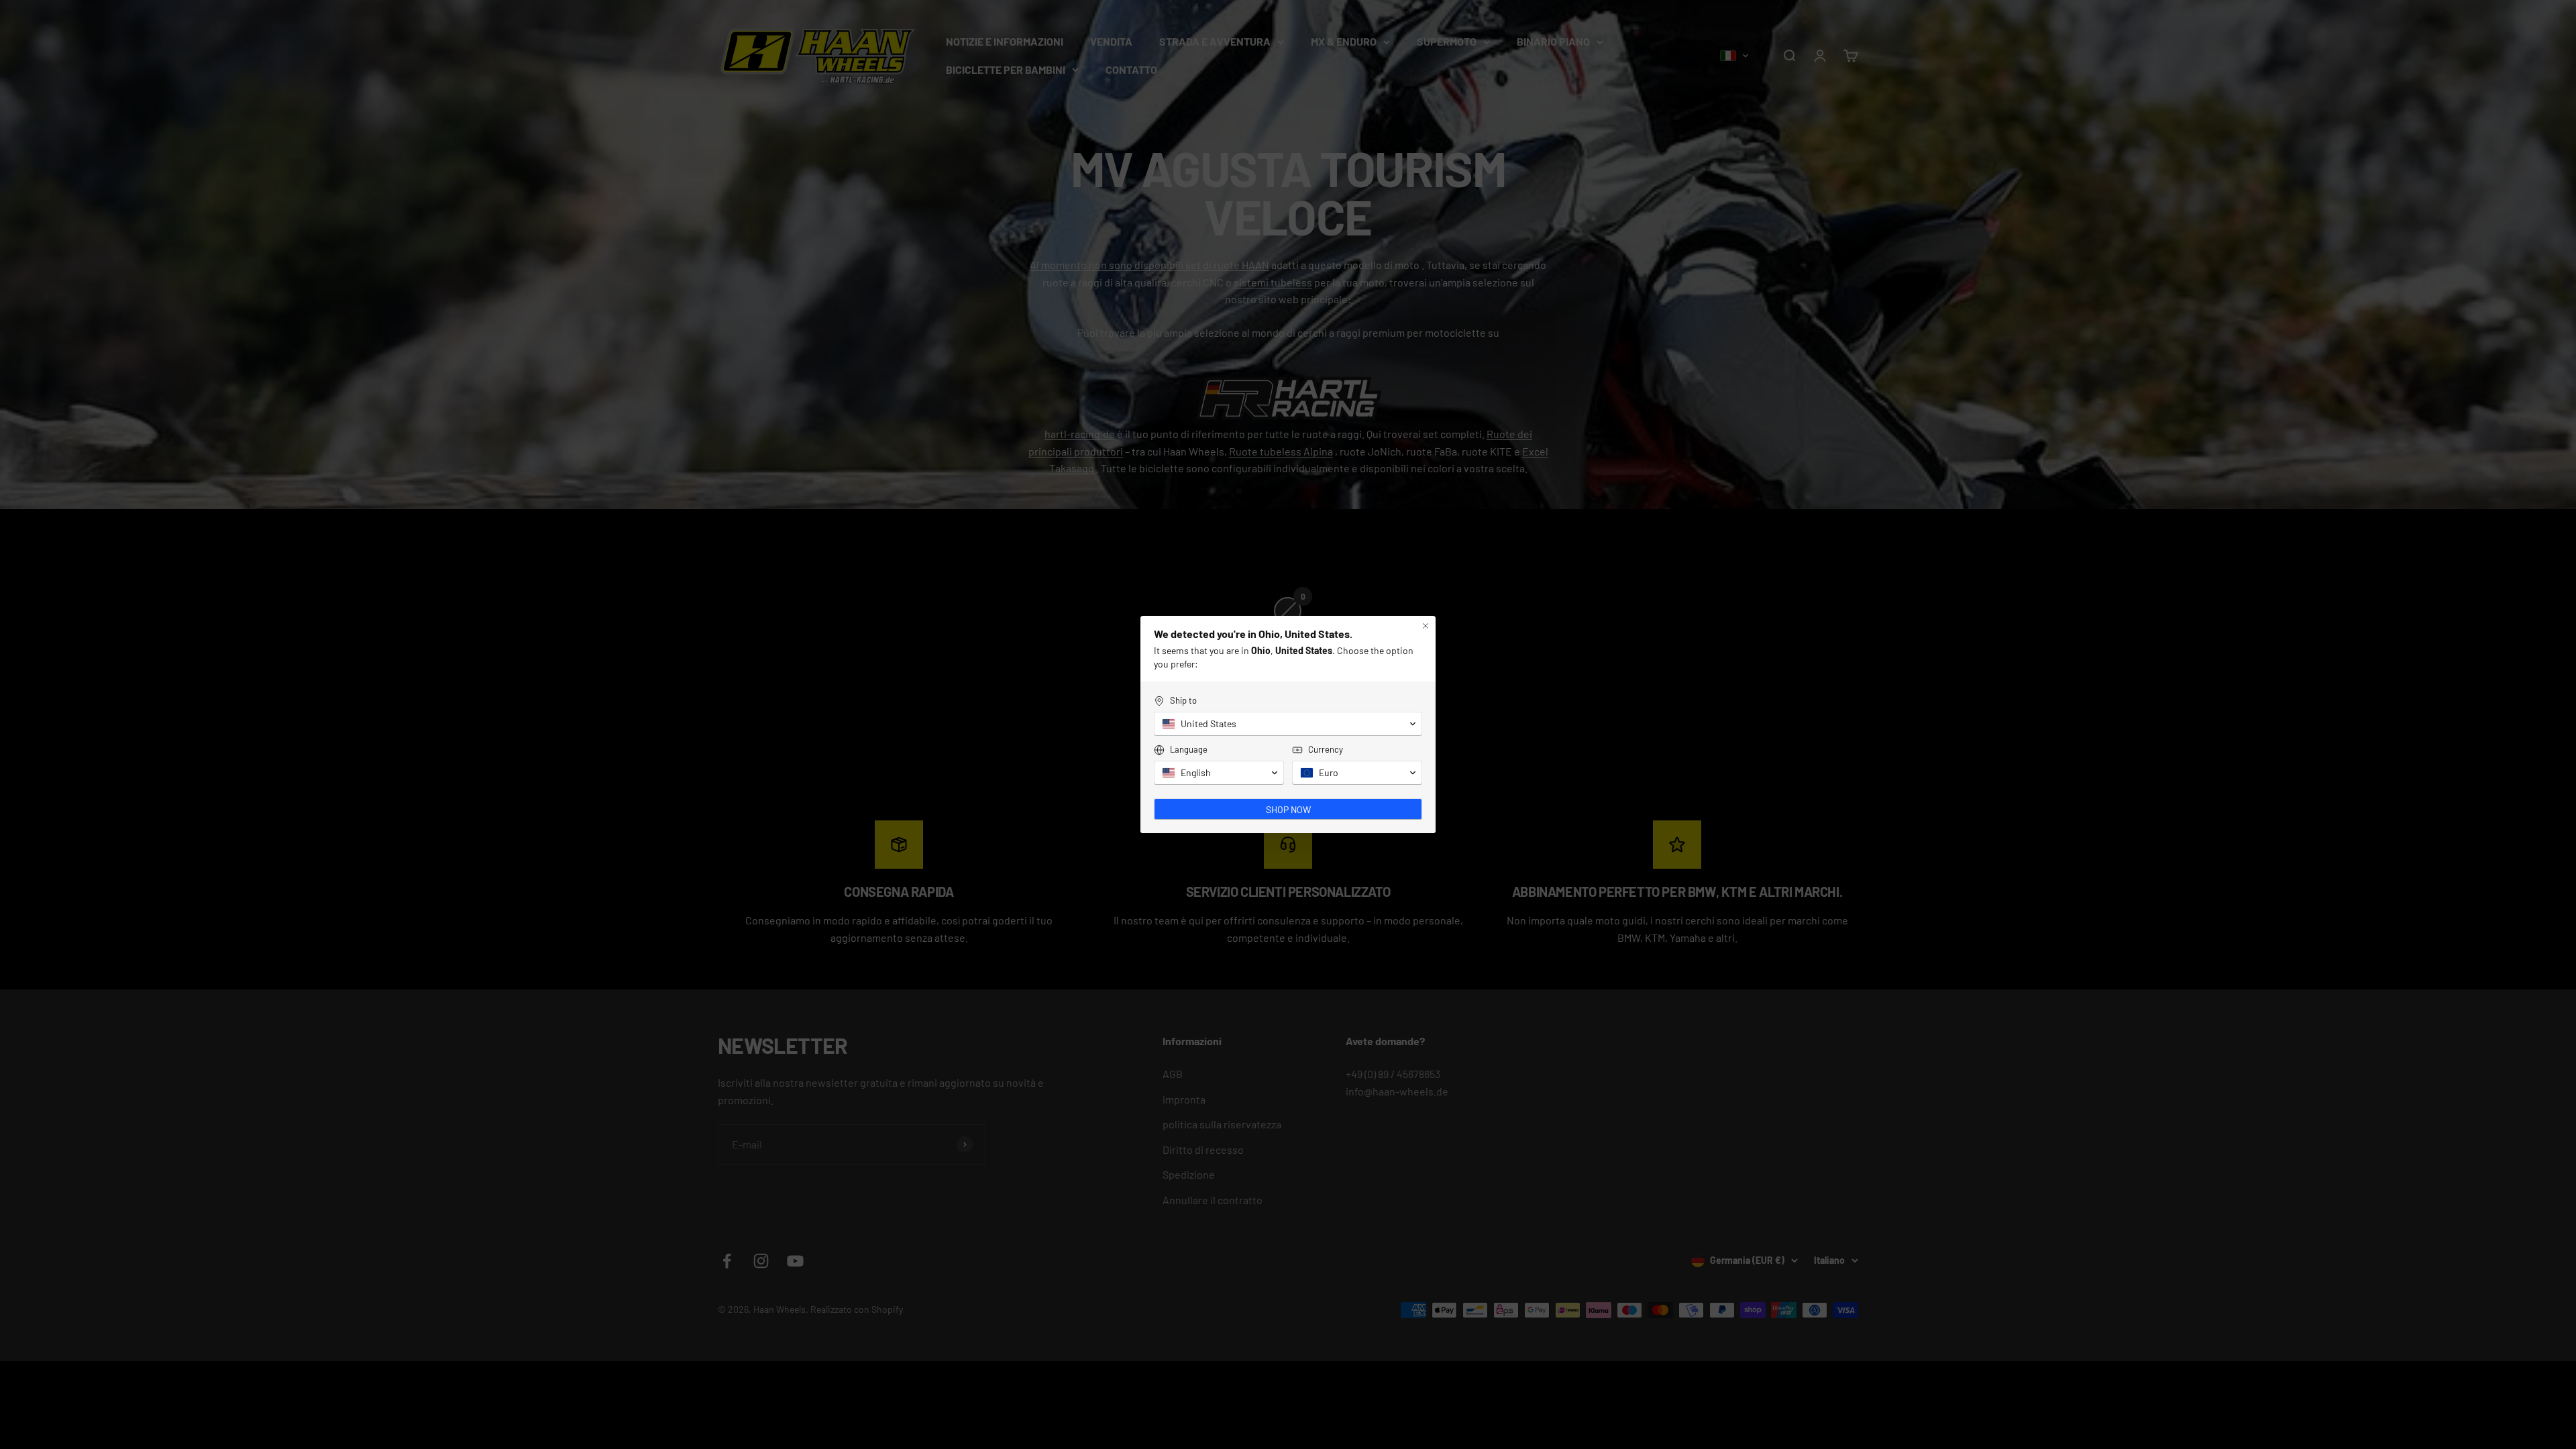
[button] (1288, 724)
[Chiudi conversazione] (1426, 626)
